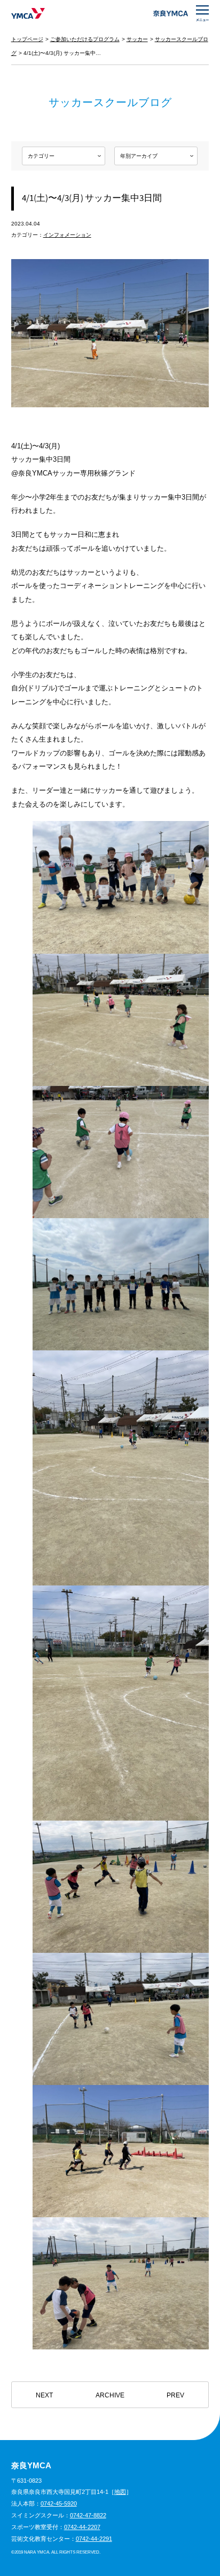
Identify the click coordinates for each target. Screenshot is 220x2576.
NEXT (44, 2395)
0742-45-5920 (59, 2503)
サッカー (137, 39)
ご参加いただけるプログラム (85, 39)
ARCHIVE (110, 2395)
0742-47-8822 (88, 2515)
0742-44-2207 (82, 2527)
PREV (175, 2395)
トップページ (27, 39)
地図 (120, 2492)
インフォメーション (67, 235)
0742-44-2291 (94, 2539)
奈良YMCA (28, 13)
